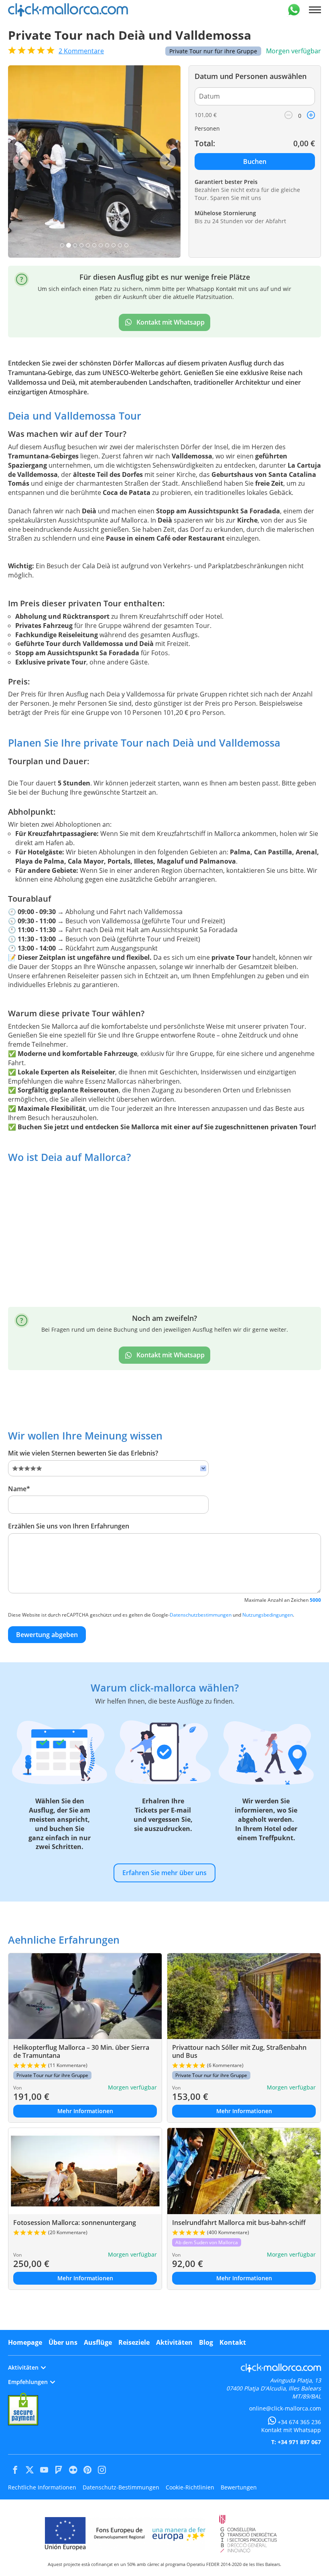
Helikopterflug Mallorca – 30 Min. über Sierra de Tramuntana (81, 2051)
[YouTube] (44, 2470)
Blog (206, 2342)
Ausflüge (98, 2342)
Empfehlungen (28, 2382)
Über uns (63, 2342)
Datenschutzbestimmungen (201, 1615)
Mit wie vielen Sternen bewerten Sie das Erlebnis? (83, 1453)
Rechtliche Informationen (42, 2487)
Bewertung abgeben (47, 1635)
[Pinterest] (87, 2470)
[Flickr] (73, 2470)
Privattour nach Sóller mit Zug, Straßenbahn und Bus (239, 2051)
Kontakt (233, 2342)
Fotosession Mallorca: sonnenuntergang (75, 2223)
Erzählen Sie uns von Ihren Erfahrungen (69, 1526)
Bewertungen (239, 2487)
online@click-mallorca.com (285, 2408)
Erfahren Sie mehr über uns (164, 1873)
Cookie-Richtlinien (190, 2487)
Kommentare (81, 51)
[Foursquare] (59, 2470)
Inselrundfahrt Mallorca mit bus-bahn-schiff (239, 2223)
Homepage (25, 2342)
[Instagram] (102, 2470)
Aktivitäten (174, 2342)
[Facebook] (15, 2470)
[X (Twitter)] (30, 2470)
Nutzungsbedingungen (268, 1615)
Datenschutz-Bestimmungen (121, 2487)
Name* (19, 1489)
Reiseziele (134, 2342)
